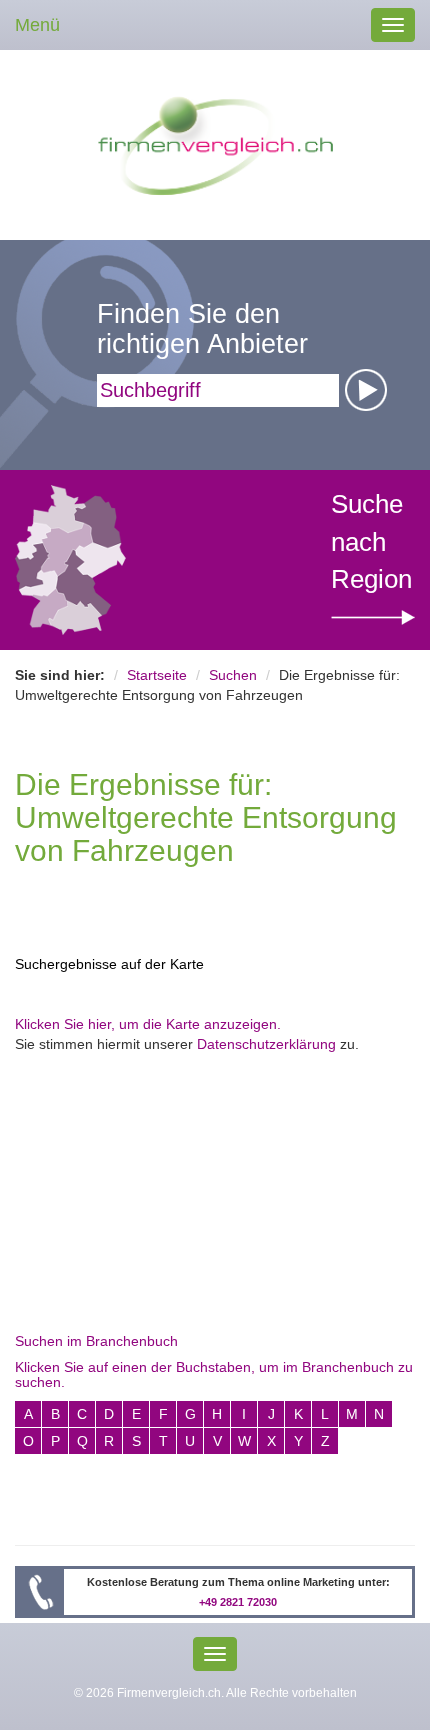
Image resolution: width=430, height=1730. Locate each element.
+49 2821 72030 (238, 1602)
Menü (37, 25)
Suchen (233, 675)
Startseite (157, 675)
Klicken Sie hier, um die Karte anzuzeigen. (148, 1024)
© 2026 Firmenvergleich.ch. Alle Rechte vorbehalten (215, 1693)
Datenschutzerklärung (266, 1044)
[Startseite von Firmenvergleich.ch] (215, 144)
